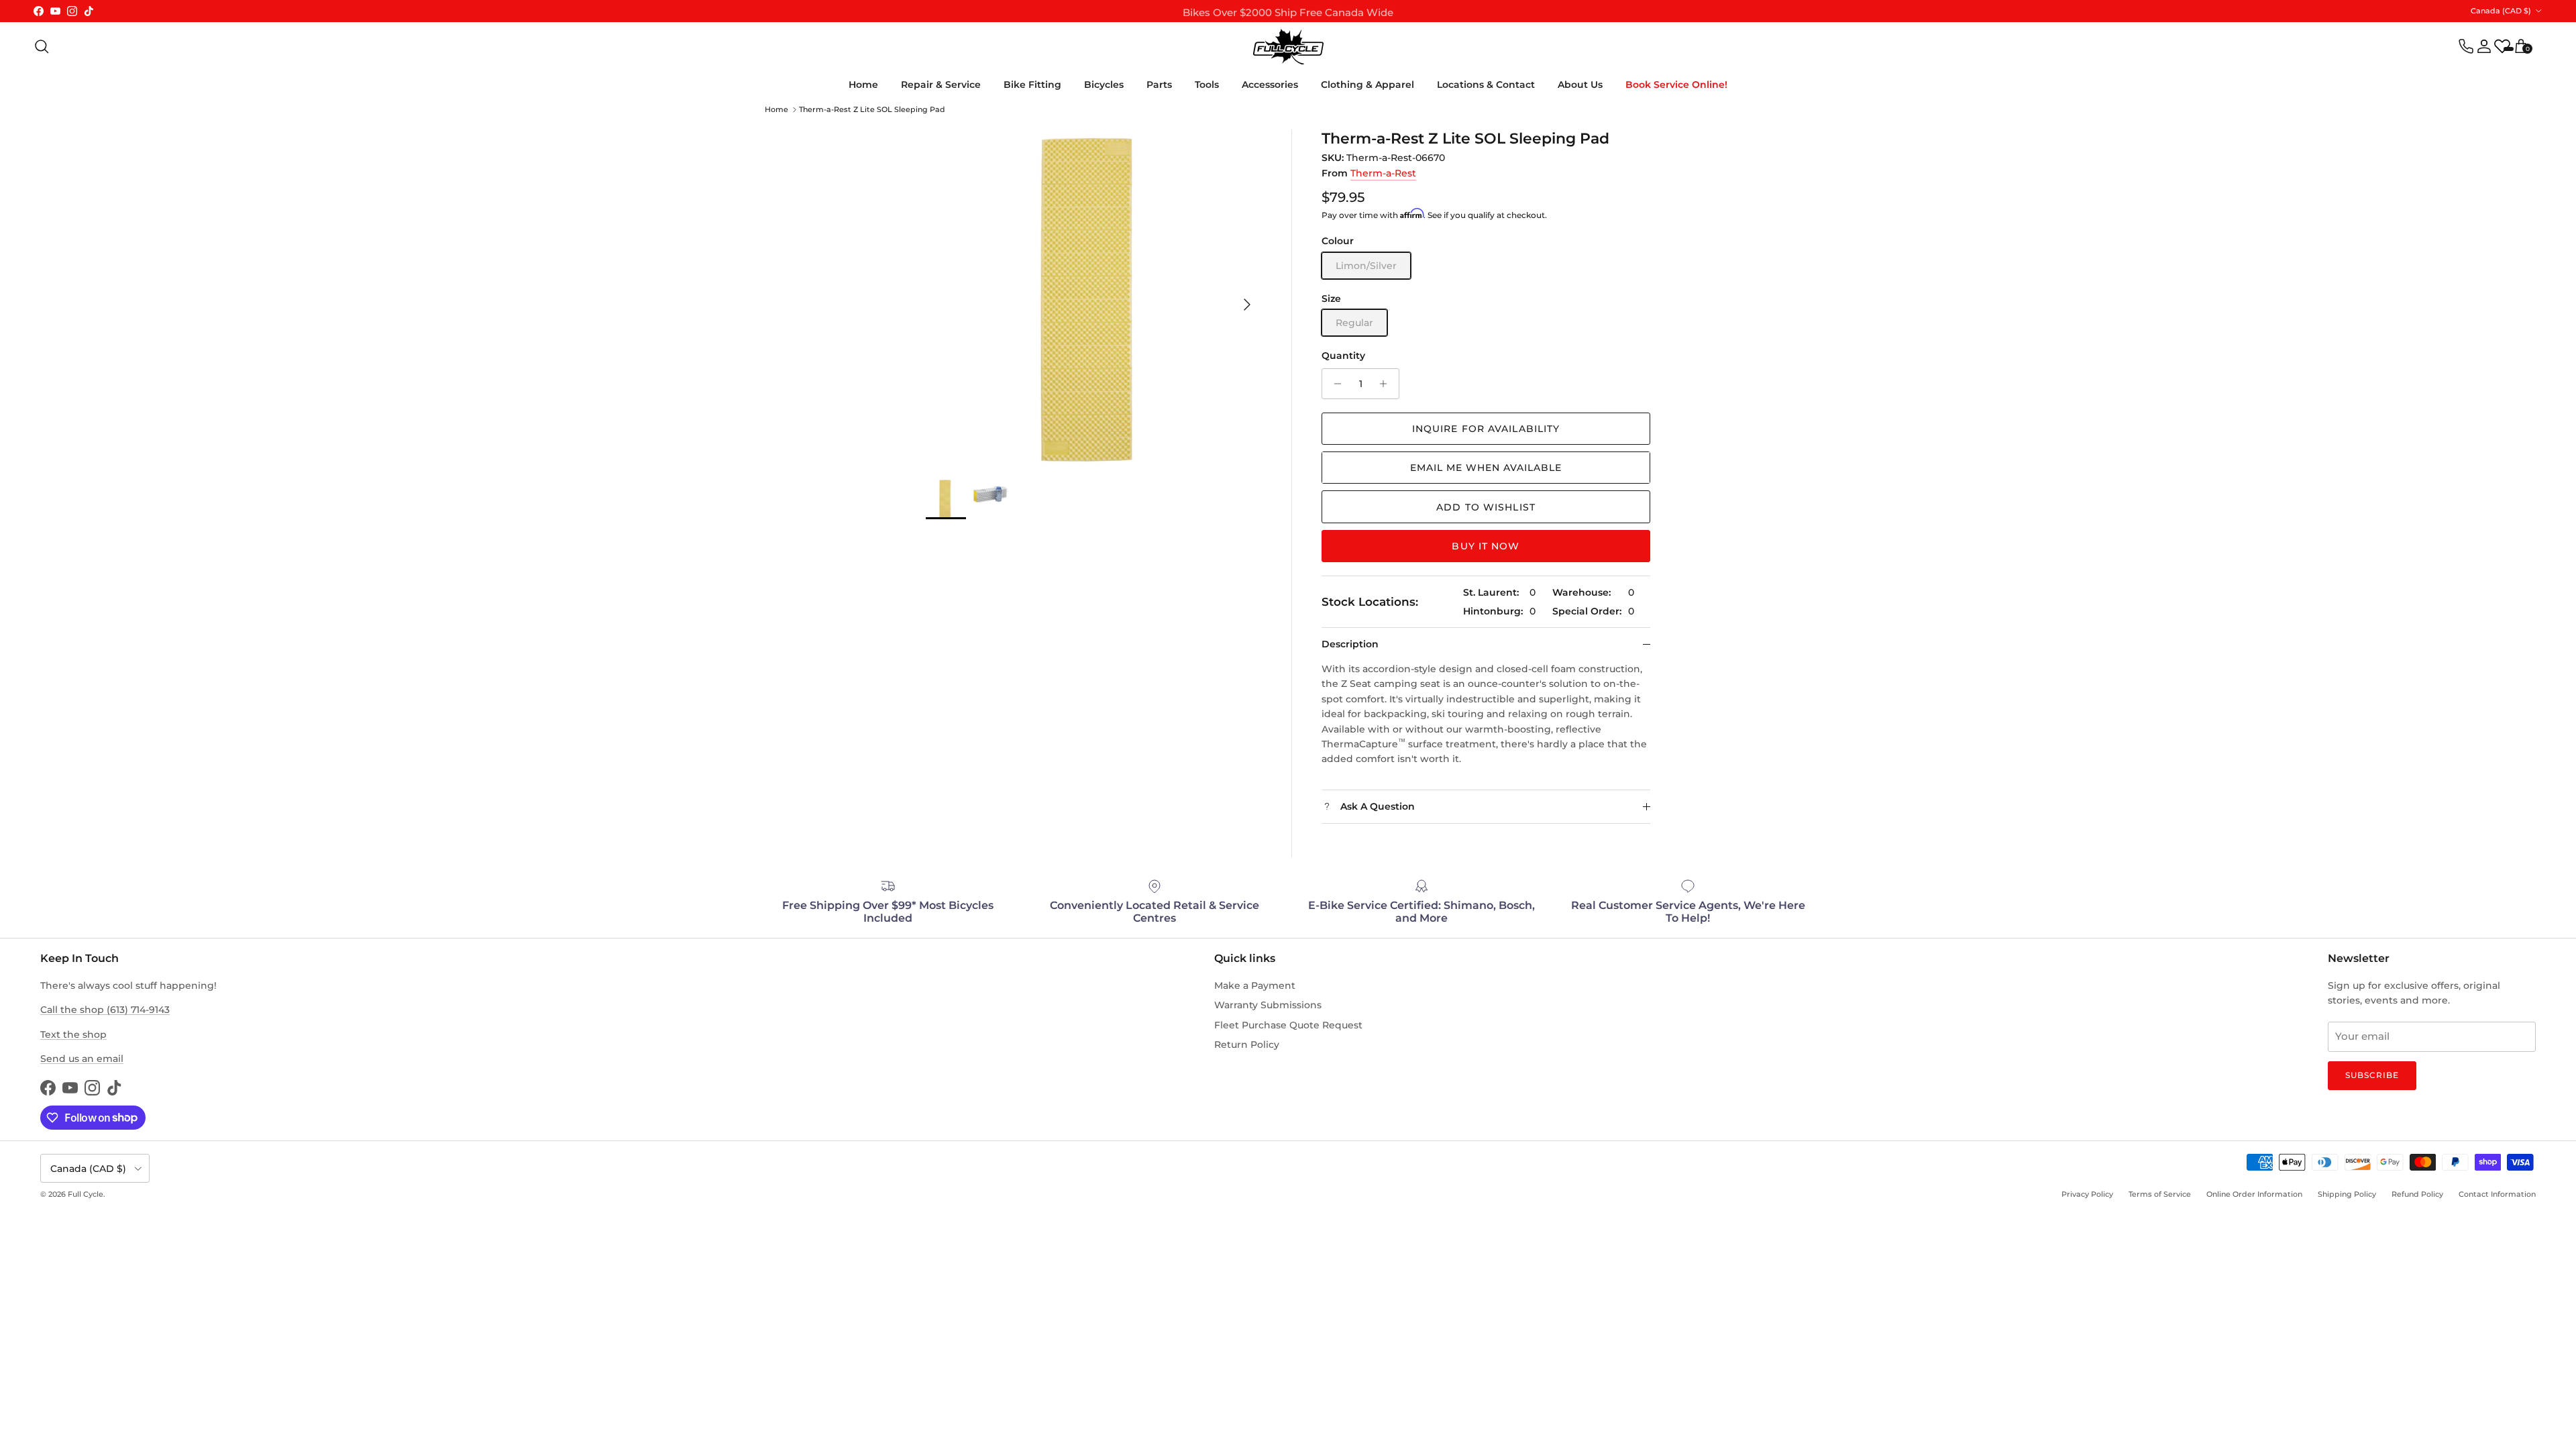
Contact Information (2497, 1194)
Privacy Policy (2087, 1194)
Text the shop (73, 1034)
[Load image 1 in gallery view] (1094, 298)
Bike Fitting (1032, 85)
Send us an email (82, 1059)
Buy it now (1486, 546)
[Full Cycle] (1288, 47)
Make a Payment (1255, 985)
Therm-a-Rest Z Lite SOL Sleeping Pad (872, 109)
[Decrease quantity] (1334, 384)
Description (1350, 644)
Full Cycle (86, 1194)
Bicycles (1104, 85)
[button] (1486, 468)
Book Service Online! (1676, 85)
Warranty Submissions (1268, 1005)
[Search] (42, 46)
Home (863, 85)
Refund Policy (2417, 1194)
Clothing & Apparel (1367, 85)
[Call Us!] (2466, 46)
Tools (1207, 85)
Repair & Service (941, 85)
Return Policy (1247, 1044)
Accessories (1270, 85)
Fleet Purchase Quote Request (1288, 1025)
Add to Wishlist (1486, 507)
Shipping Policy (2347, 1194)
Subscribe (2372, 1075)
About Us (1580, 85)
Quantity (1343, 356)
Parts (1159, 85)
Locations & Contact (1486, 85)
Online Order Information (2254, 1194)
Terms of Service (2160, 1194)
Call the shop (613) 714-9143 (105, 1010)
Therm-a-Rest (1383, 173)
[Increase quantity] (1387, 384)
